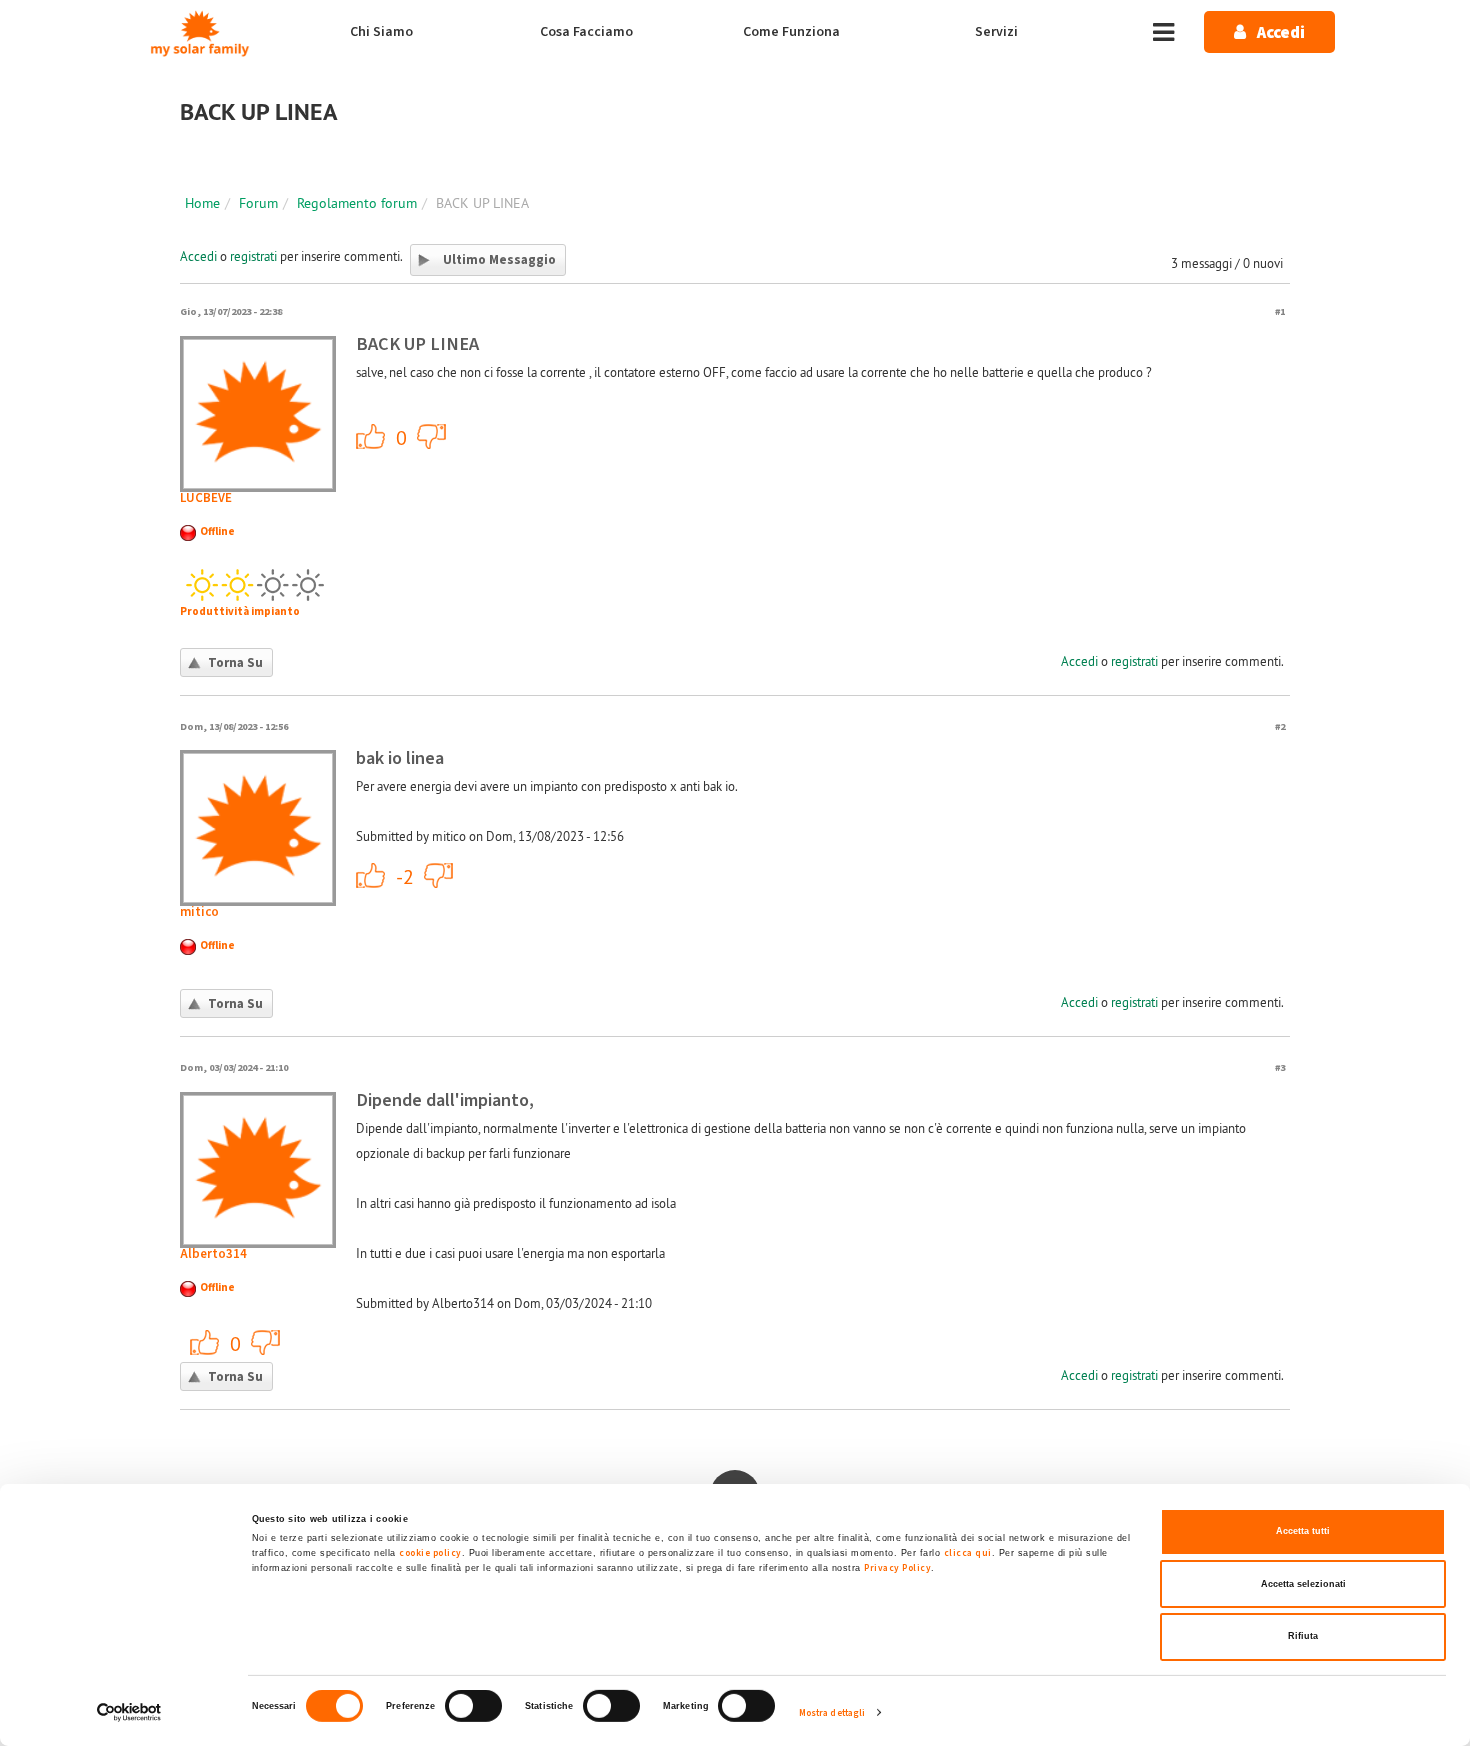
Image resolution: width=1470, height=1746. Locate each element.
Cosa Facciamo (586, 32)
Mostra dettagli (832, 1713)
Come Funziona (791, 32)
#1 (1280, 311)
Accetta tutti (1303, 1531)
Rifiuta (1303, 1636)
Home (202, 203)
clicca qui (968, 1553)
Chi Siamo (381, 32)
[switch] (473, 1706)
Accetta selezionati (1303, 1584)
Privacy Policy (897, 1568)
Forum (258, 203)
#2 (1280, 726)
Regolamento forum (357, 203)
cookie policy (430, 1553)
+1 (371, 436)
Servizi (996, 32)
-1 (432, 436)
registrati (253, 256)
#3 (1280, 1067)
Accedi (198, 256)
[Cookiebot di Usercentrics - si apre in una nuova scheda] (129, 1712)
